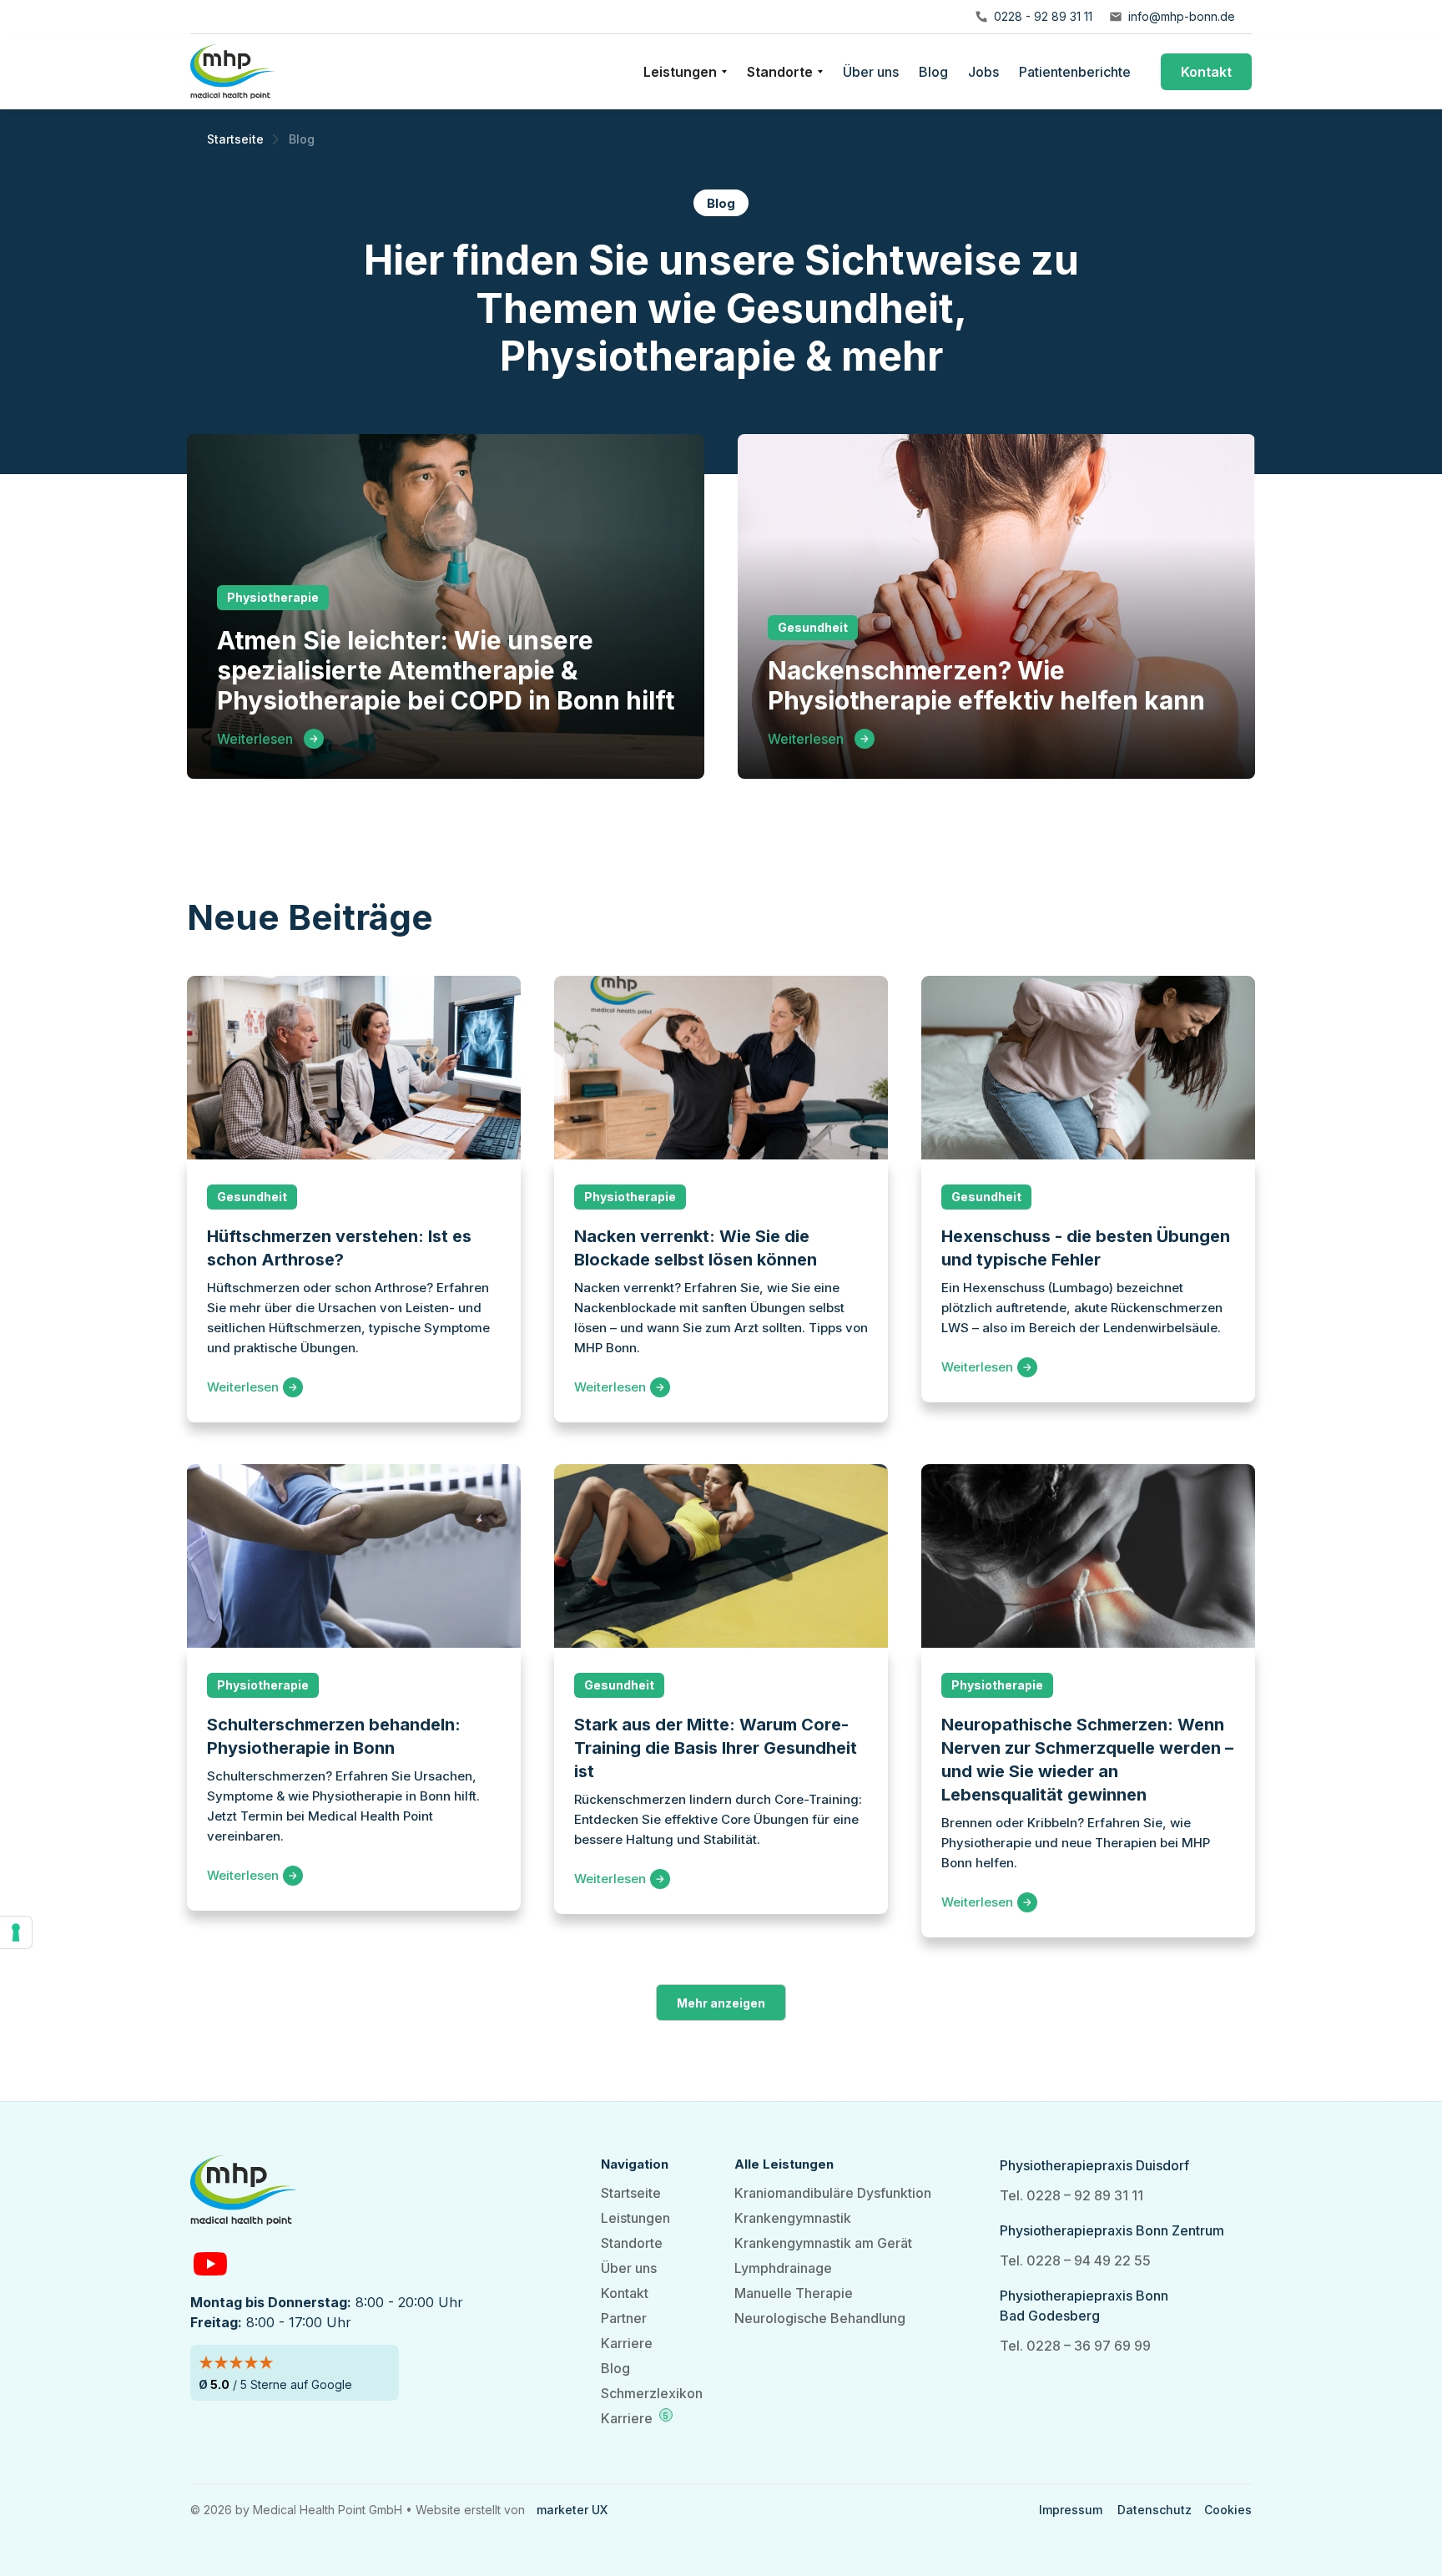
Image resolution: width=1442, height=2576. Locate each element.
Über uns (871, 72)
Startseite (631, 2193)
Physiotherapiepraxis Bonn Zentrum (1112, 2230)
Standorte (632, 2243)
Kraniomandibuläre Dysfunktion (833, 2193)
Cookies (1228, 2510)
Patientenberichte (1075, 72)
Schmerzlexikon (652, 2393)
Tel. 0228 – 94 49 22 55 (1075, 2260)
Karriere (627, 2343)
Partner (624, 2318)
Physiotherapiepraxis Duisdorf (1094, 2165)
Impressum (1071, 2510)
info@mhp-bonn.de (1182, 16)
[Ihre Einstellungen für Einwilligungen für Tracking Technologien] (16, 1932)
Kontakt (1206, 72)
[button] (685, 72)
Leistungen (635, 2218)
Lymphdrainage (783, 2268)
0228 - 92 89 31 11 (1043, 16)
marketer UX (572, 2510)
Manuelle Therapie (794, 2293)
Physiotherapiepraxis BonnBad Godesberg (1084, 2306)
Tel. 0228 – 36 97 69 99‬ (1075, 2346)
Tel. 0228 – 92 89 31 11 (1071, 2195)
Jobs (983, 72)
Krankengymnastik (793, 2218)
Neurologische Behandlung (820, 2318)
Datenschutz (1155, 2510)
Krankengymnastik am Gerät (823, 2243)
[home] (232, 72)
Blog (933, 72)
